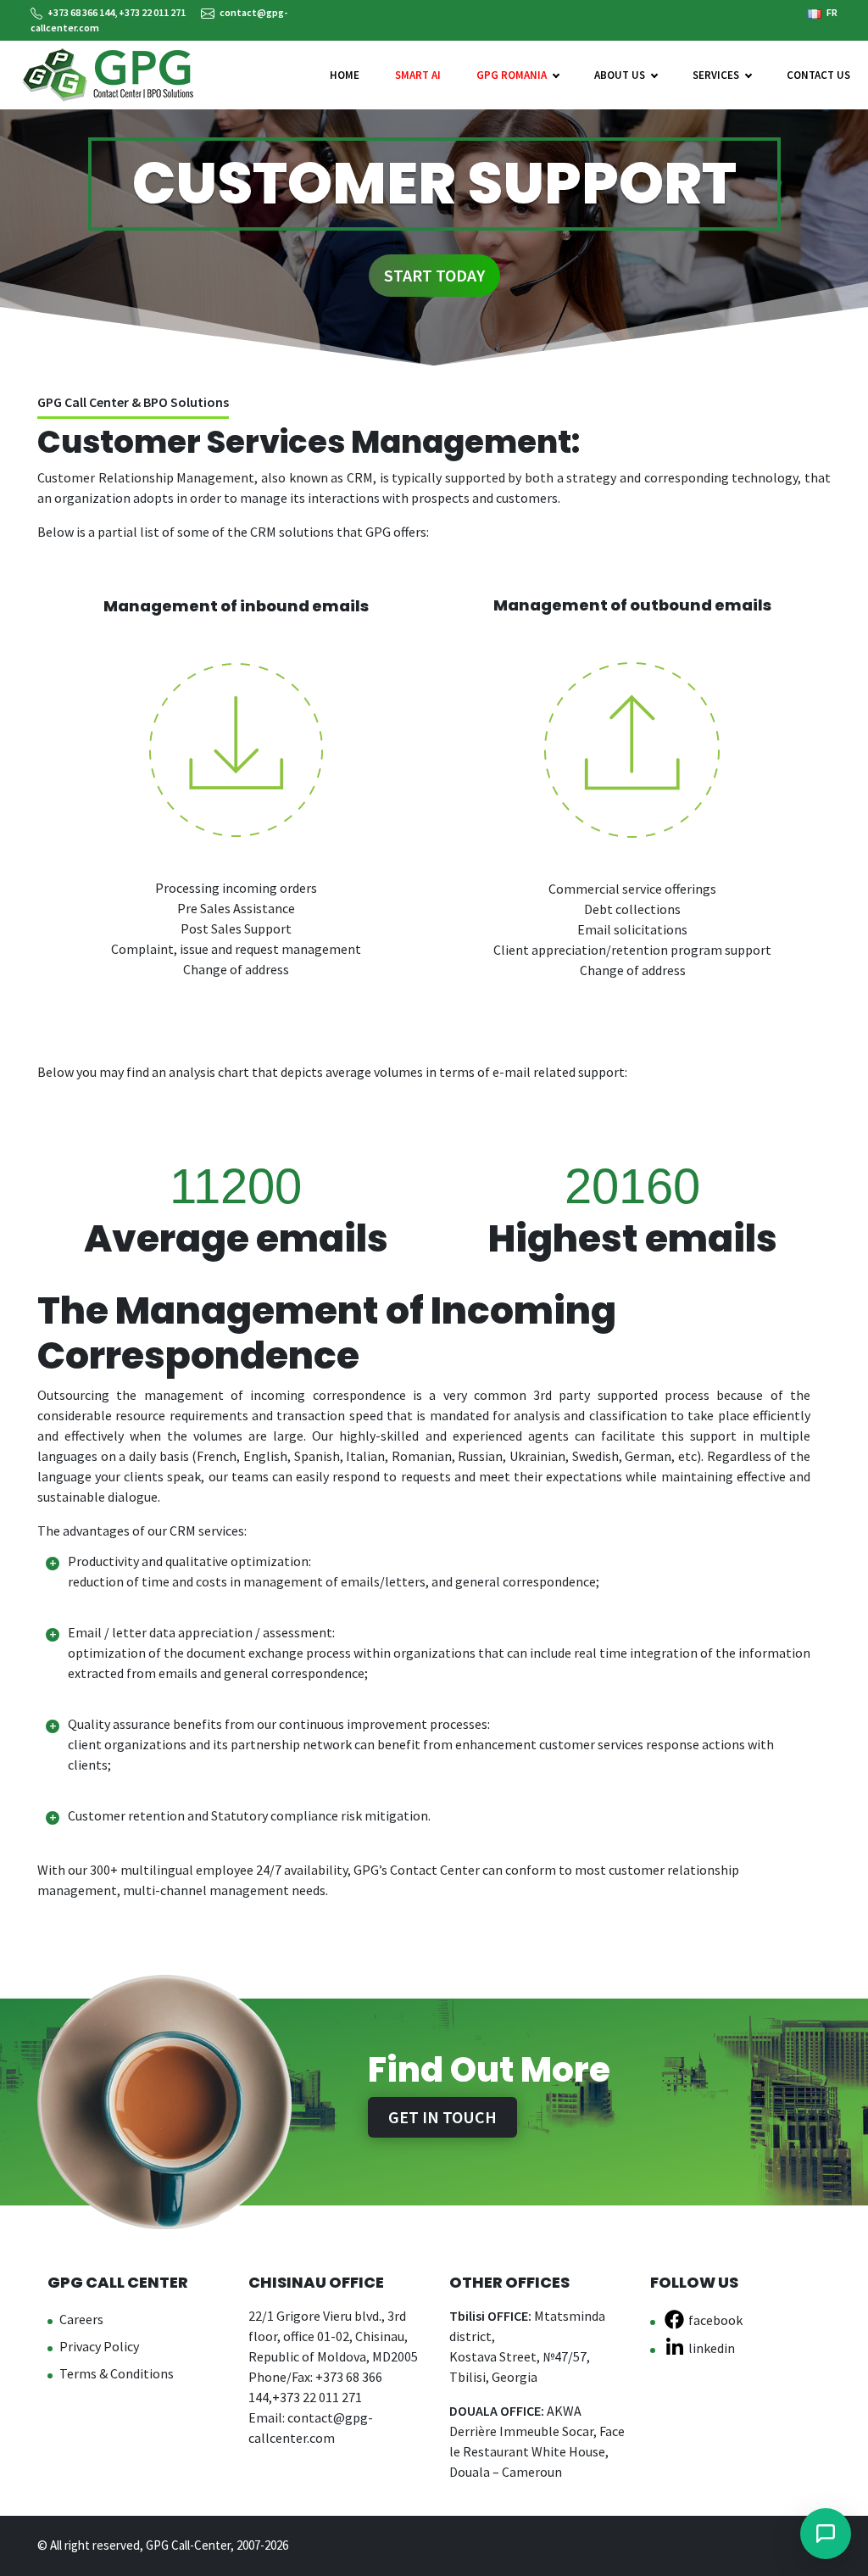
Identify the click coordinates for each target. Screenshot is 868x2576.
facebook (715, 2320)
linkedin (712, 2348)
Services (716, 75)
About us (620, 75)
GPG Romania (512, 75)
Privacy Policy (99, 2346)
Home (345, 75)
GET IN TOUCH (442, 2117)
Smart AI (418, 75)
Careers (81, 2319)
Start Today (434, 275)
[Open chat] (826, 2534)
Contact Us (818, 75)
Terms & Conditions (117, 2373)
